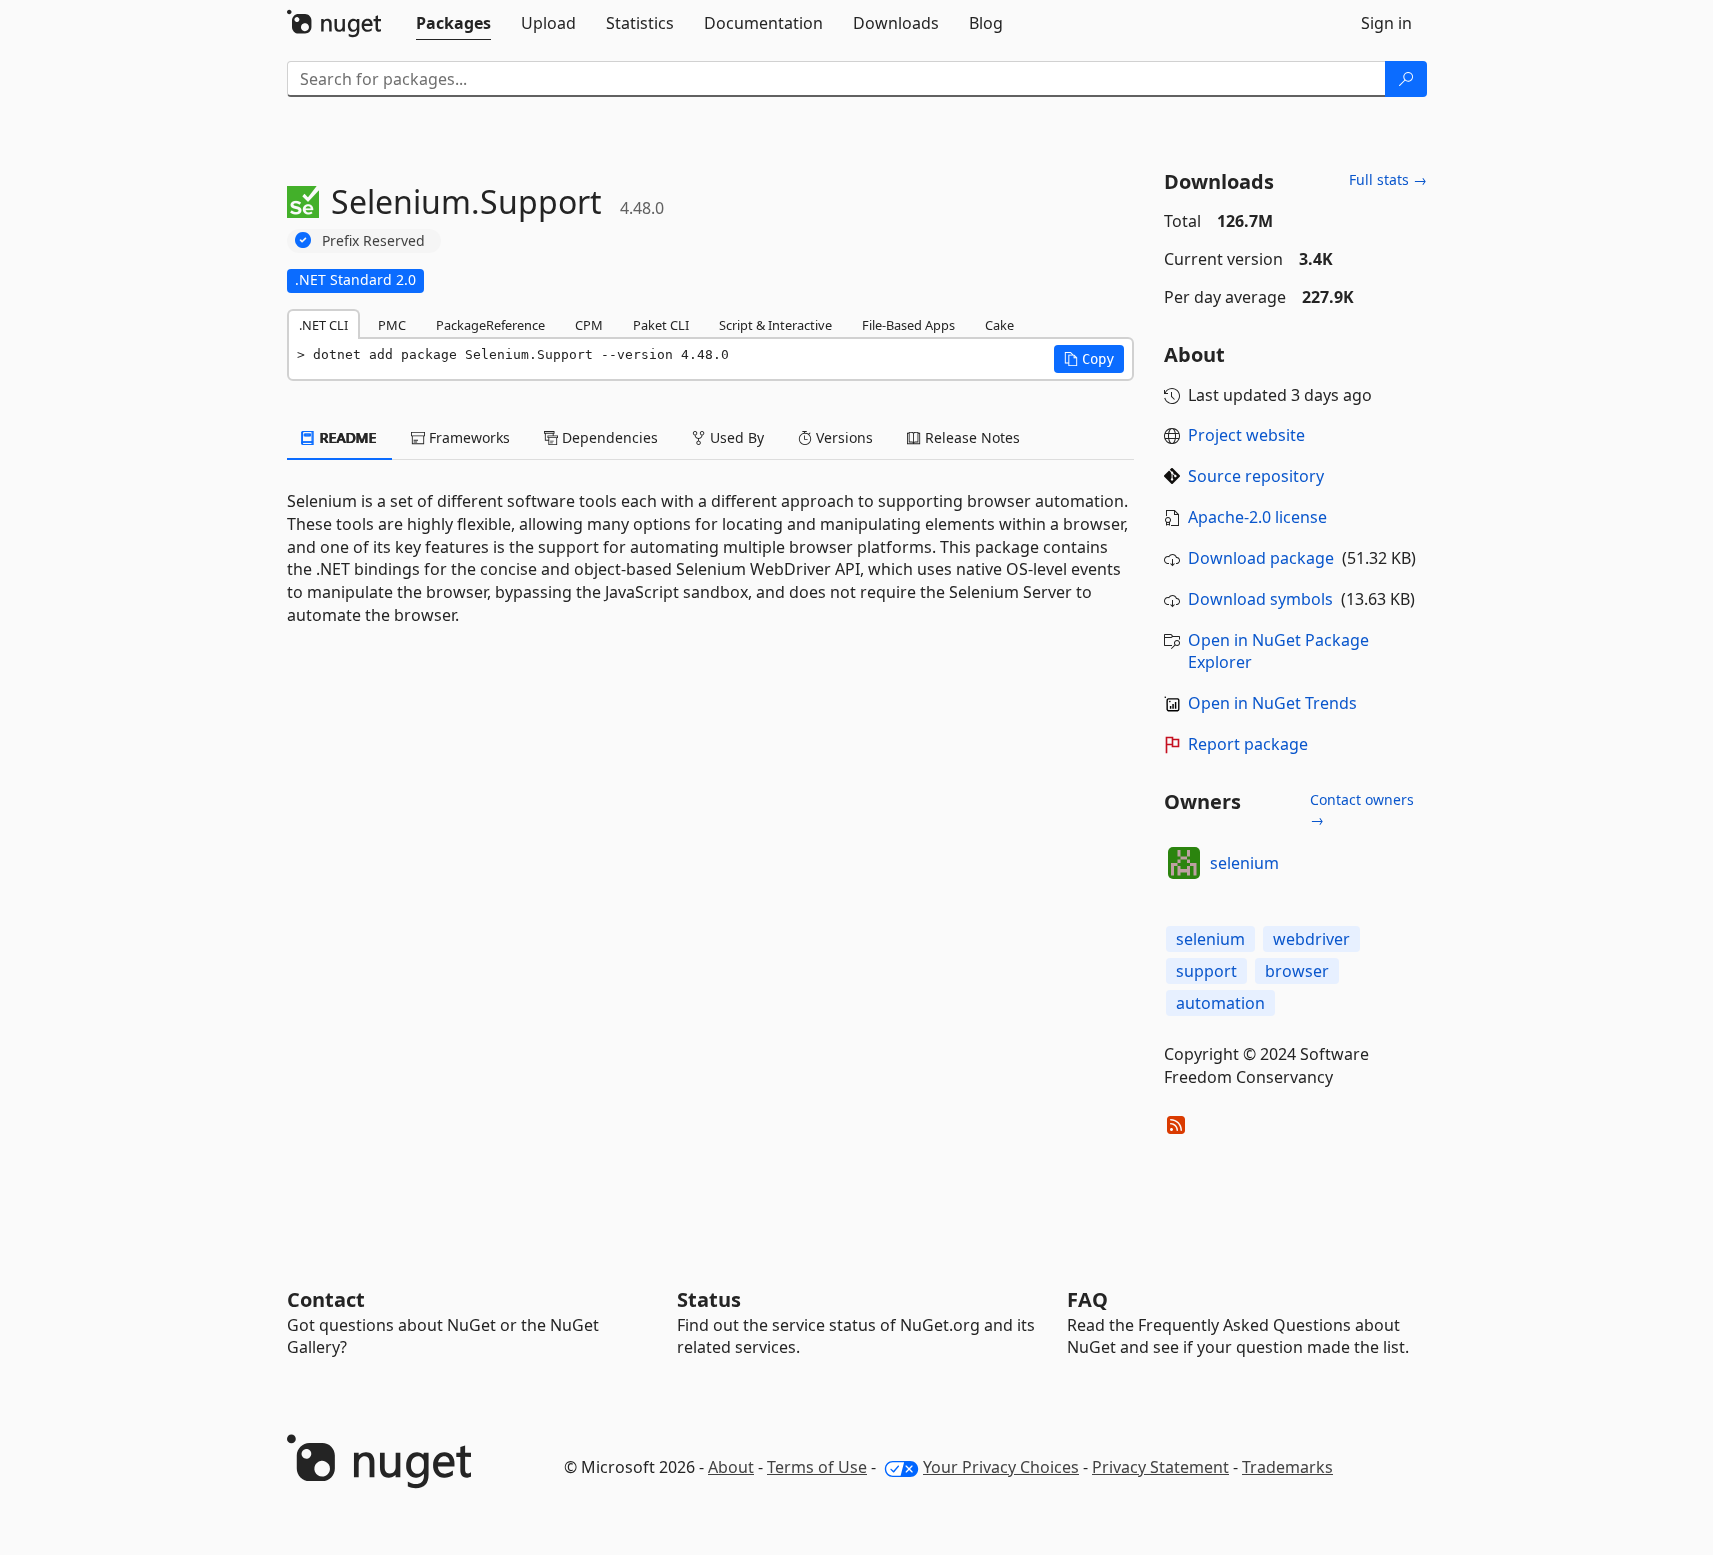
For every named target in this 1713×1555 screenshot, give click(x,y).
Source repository (1256, 476)
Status (709, 1299)
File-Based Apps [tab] (908, 325)
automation (1220, 1003)
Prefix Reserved (373, 240)
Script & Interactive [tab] (775, 325)
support (1206, 971)
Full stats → (1388, 179)
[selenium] (1184, 863)
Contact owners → (1362, 809)
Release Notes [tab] (970, 437)
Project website (1246, 435)
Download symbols (1260, 599)
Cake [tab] (999, 325)
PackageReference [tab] (490, 325)
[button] (1089, 359)
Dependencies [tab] (608, 437)
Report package (1248, 744)
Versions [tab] (842, 437)
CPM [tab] (589, 325)
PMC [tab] (392, 325)
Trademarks (1287, 1467)
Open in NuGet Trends (1272, 703)
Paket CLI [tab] (661, 325)
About (731, 1467)
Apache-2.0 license (1257, 517)
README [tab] (346, 437)
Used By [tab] (735, 437)
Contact (326, 1299)
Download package (1261, 558)
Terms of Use (817, 1467)
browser (1297, 971)
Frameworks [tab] (467, 437)
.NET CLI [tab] (323, 325)
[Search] (1406, 79)
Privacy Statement (1160, 1467)
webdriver (1311, 939)
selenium (1244, 863)
